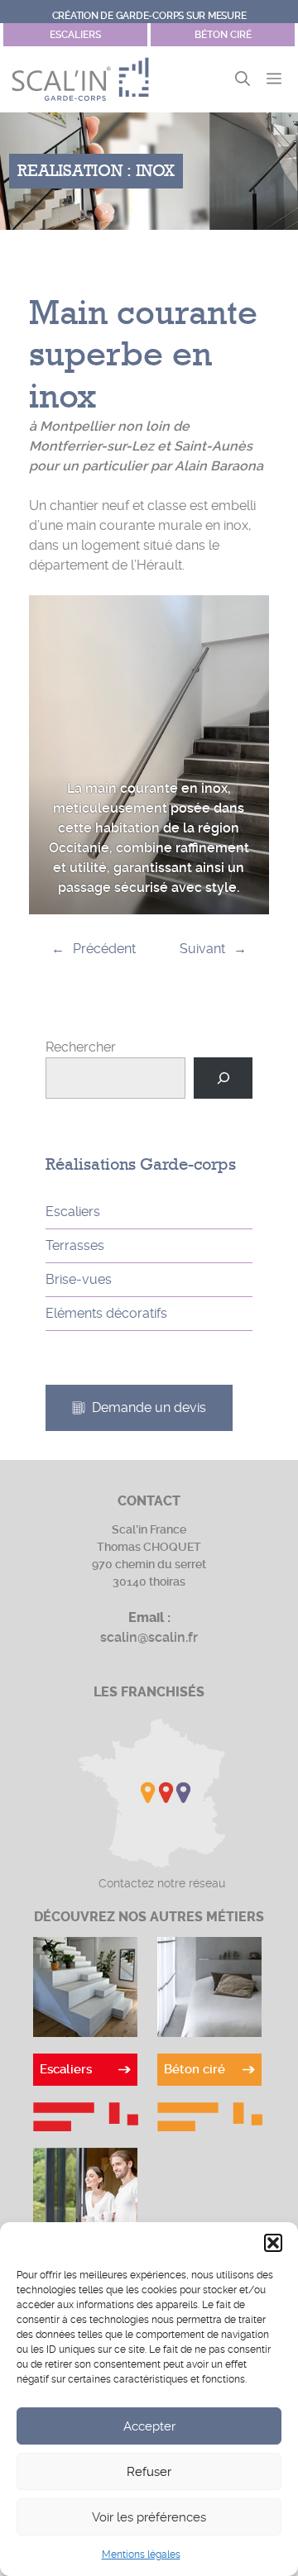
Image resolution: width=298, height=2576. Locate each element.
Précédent (104, 949)
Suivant (202, 949)
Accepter (149, 2426)
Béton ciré (223, 35)
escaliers (75, 35)
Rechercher (81, 1047)
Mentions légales (141, 2555)
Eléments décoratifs (106, 1313)
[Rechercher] (223, 1078)
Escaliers (73, 1212)
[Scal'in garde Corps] (80, 79)
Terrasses (75, 1245)
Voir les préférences (149, 2517)
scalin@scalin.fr (149, 1637)
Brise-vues (79, 1279)
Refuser (149, 2472)
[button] (273, 2243)
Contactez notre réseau (162, 1883)
